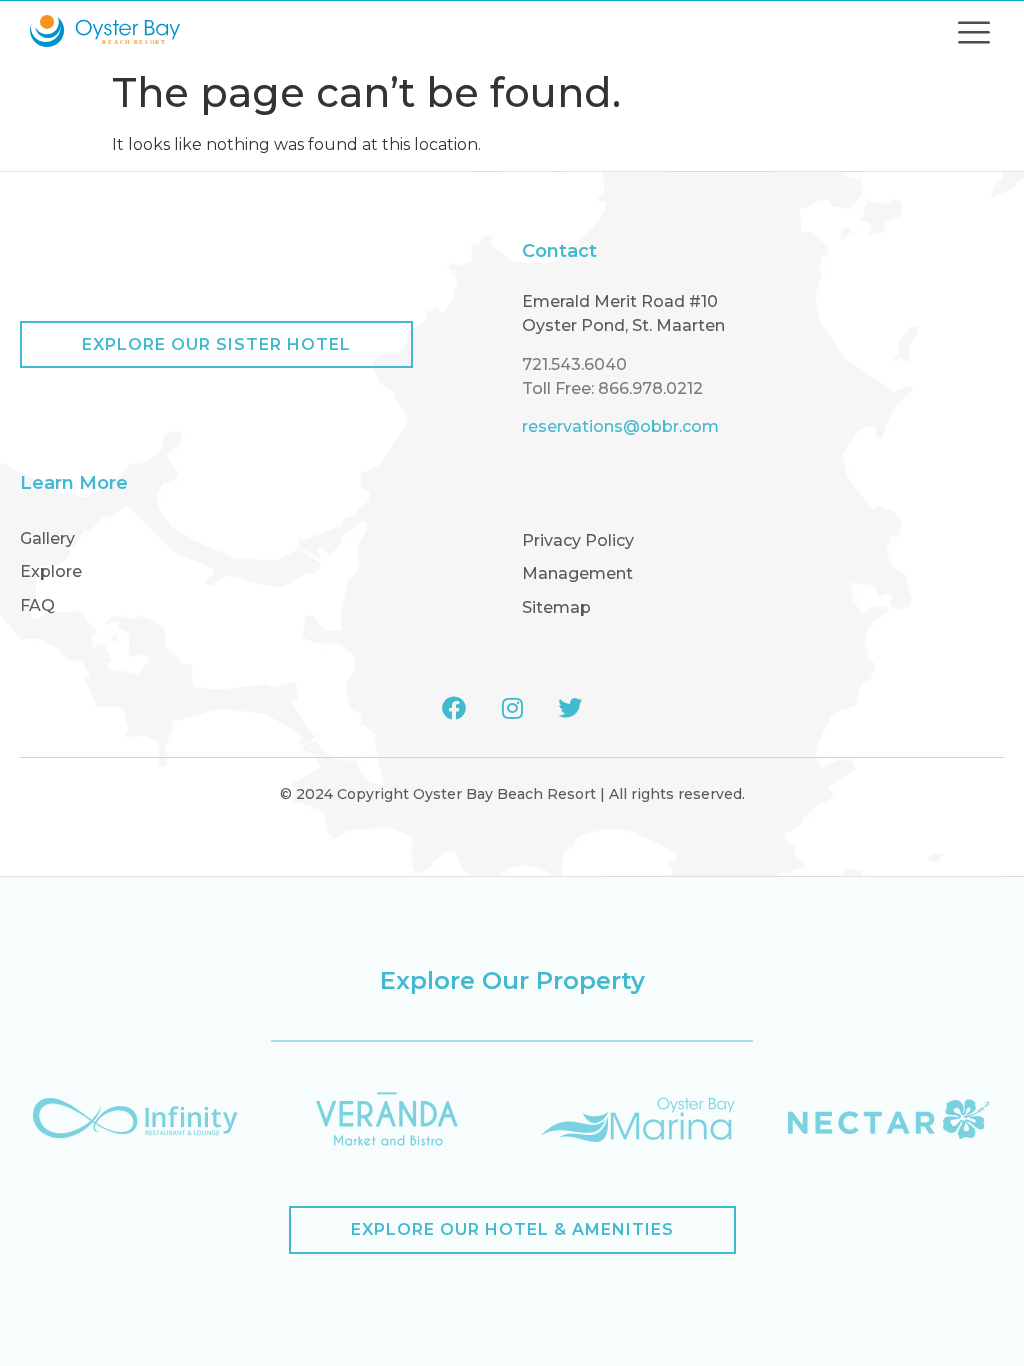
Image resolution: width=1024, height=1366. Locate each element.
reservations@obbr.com (620, 426)
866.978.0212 (650, 388)
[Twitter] (570, 708)
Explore (51, 571)
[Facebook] (454, 708)
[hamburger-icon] (974, 31)
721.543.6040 (574, 364)
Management (577, 573)
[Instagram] (512, 708)
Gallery (47, 538)
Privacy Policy (578, 540)
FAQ (37, 605)
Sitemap (556, 607)
